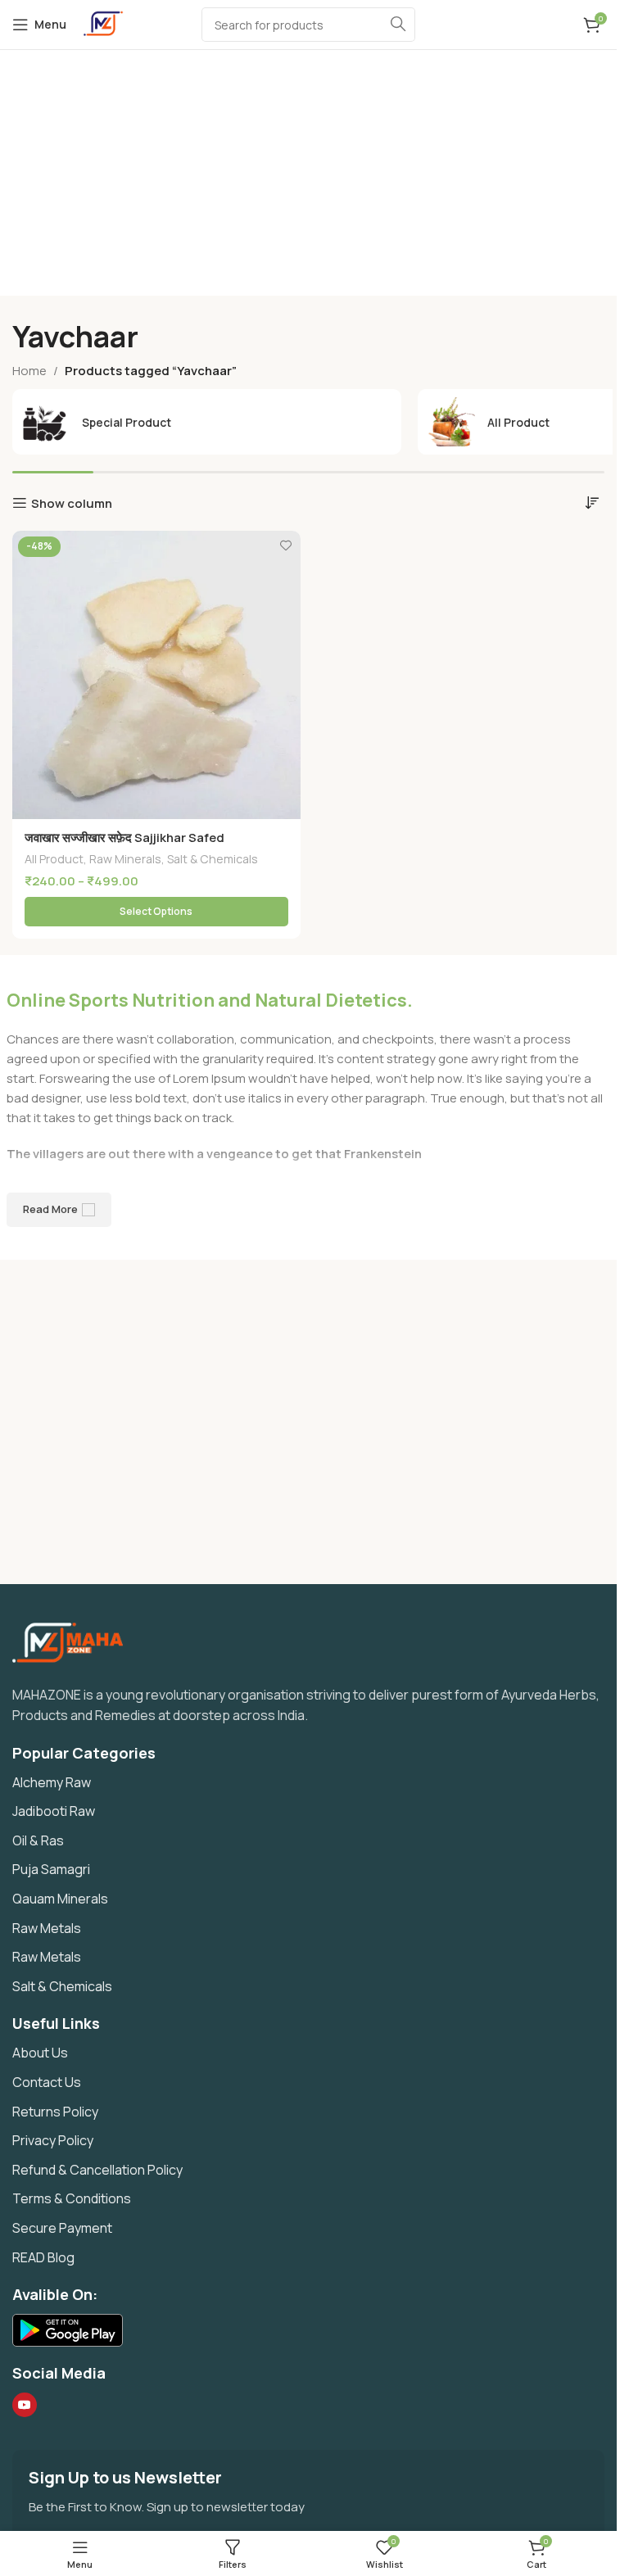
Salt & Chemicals (213, 859)
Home (29, 371)
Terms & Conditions (72, 2198)
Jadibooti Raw (54, 1811)
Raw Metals (47, 1928)
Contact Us (47, 2082)
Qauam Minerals (60, 1899)
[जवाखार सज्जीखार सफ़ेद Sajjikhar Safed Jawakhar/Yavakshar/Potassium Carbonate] (156, 675)
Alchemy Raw (52, 1782)
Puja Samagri (51, 1869)
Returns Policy (55, 2112)
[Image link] (75, 1641)
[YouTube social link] (25, 2405)
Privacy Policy (53, 2140)
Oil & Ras (38, 1840)
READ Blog (43, 2257)
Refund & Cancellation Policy (97, 2170)
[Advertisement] (314, 173)
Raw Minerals (125, 859)
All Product (54, 859)
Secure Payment (62, 2228)
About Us (40, 2053)
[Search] (398, 25)
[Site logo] (103, 23)
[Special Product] (207, 422)
